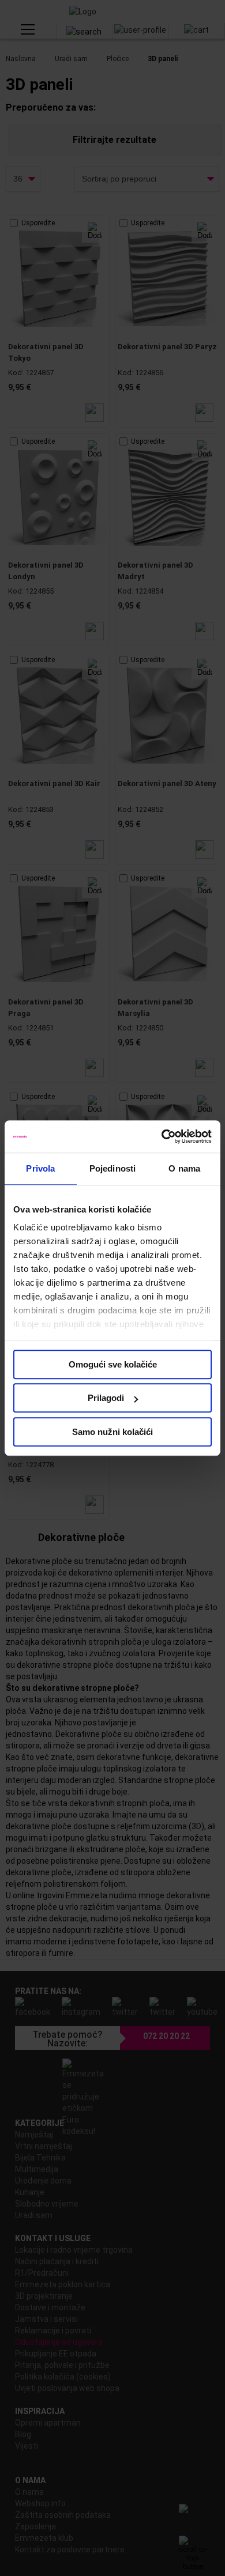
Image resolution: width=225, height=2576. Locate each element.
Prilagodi (106, 1398)
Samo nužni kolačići (112, 1432)
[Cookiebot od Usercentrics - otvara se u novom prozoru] (162, 1136)
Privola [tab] (40, 1168)
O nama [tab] (184, 1168)
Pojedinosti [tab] (112, 1168)
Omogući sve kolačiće (113, 1364)
